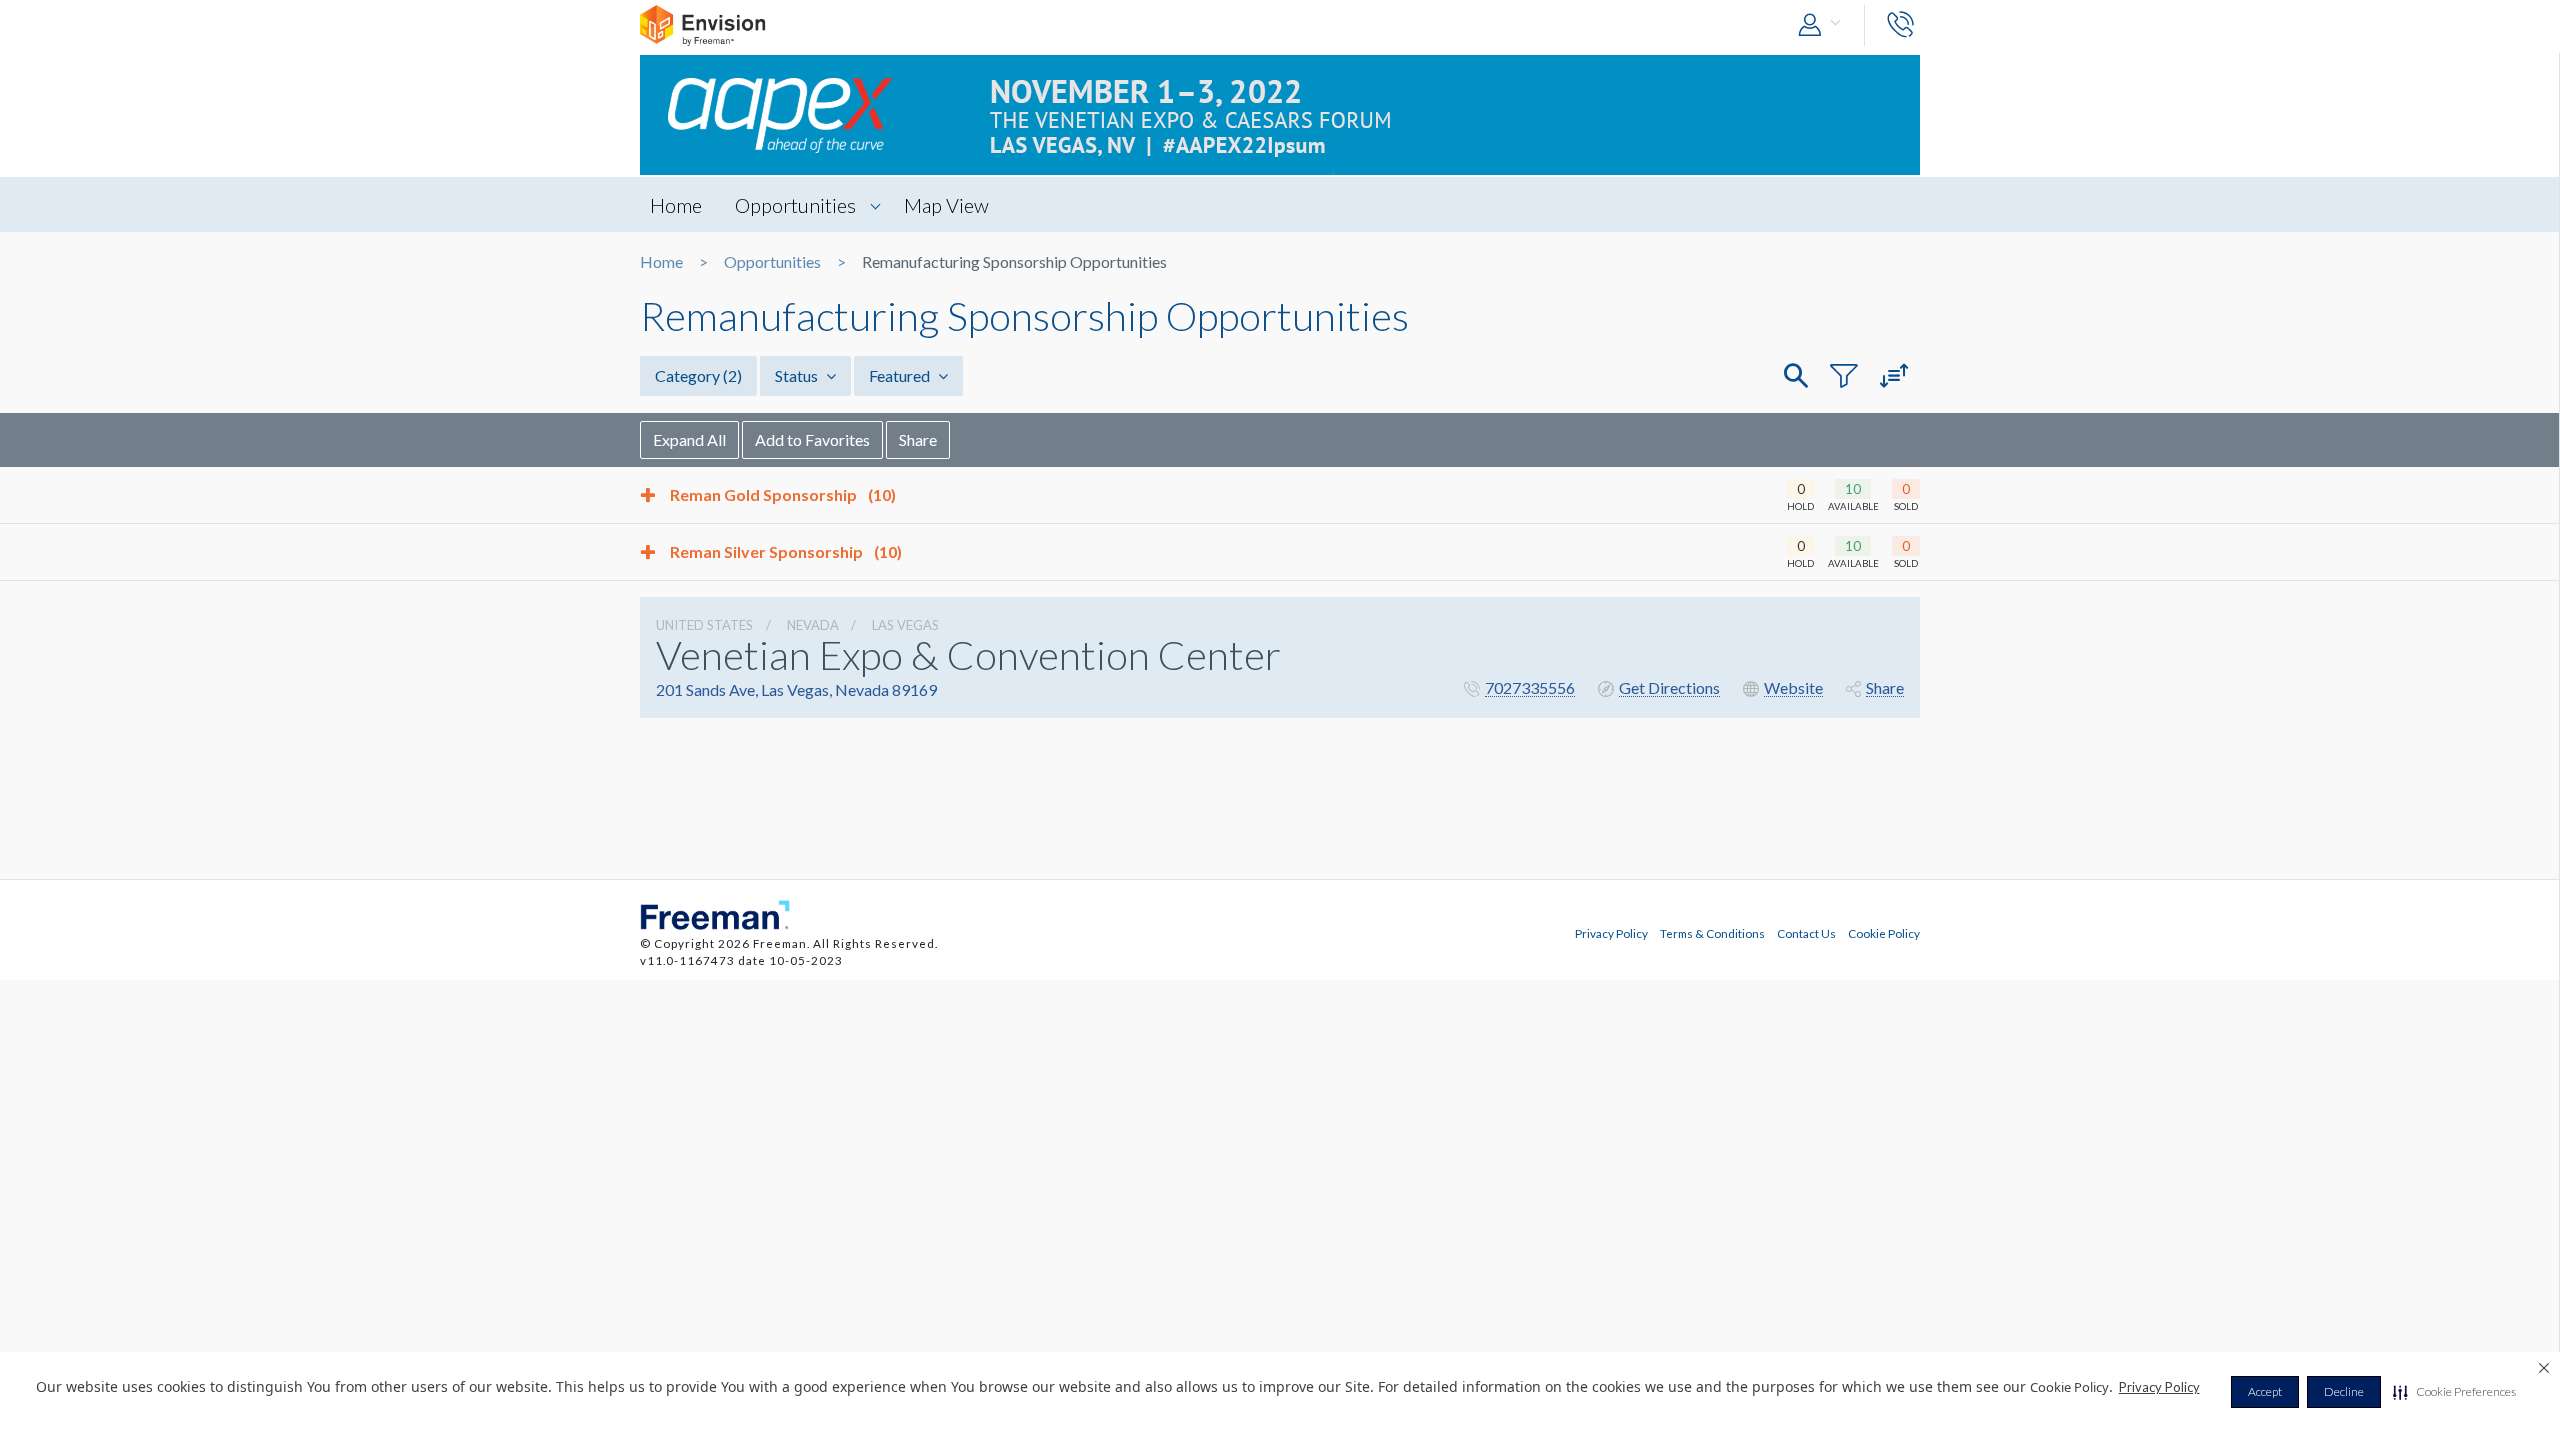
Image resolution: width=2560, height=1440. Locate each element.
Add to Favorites (812, 439)
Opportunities (795, 205)
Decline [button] (2344, 1391)
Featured (901, 375)
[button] (2454, 1392)
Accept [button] (2265, 1391)
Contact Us (1806, 933)
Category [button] (698, 375)
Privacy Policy (2159, 1387)
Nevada (813, 625)
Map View (946, 205)
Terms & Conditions (1712, 933)
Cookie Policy (1884, 933)
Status (798, 375)
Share (918, 439)
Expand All (689, 439)
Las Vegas (905, 625)
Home (676, 205)
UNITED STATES (704, 625)
